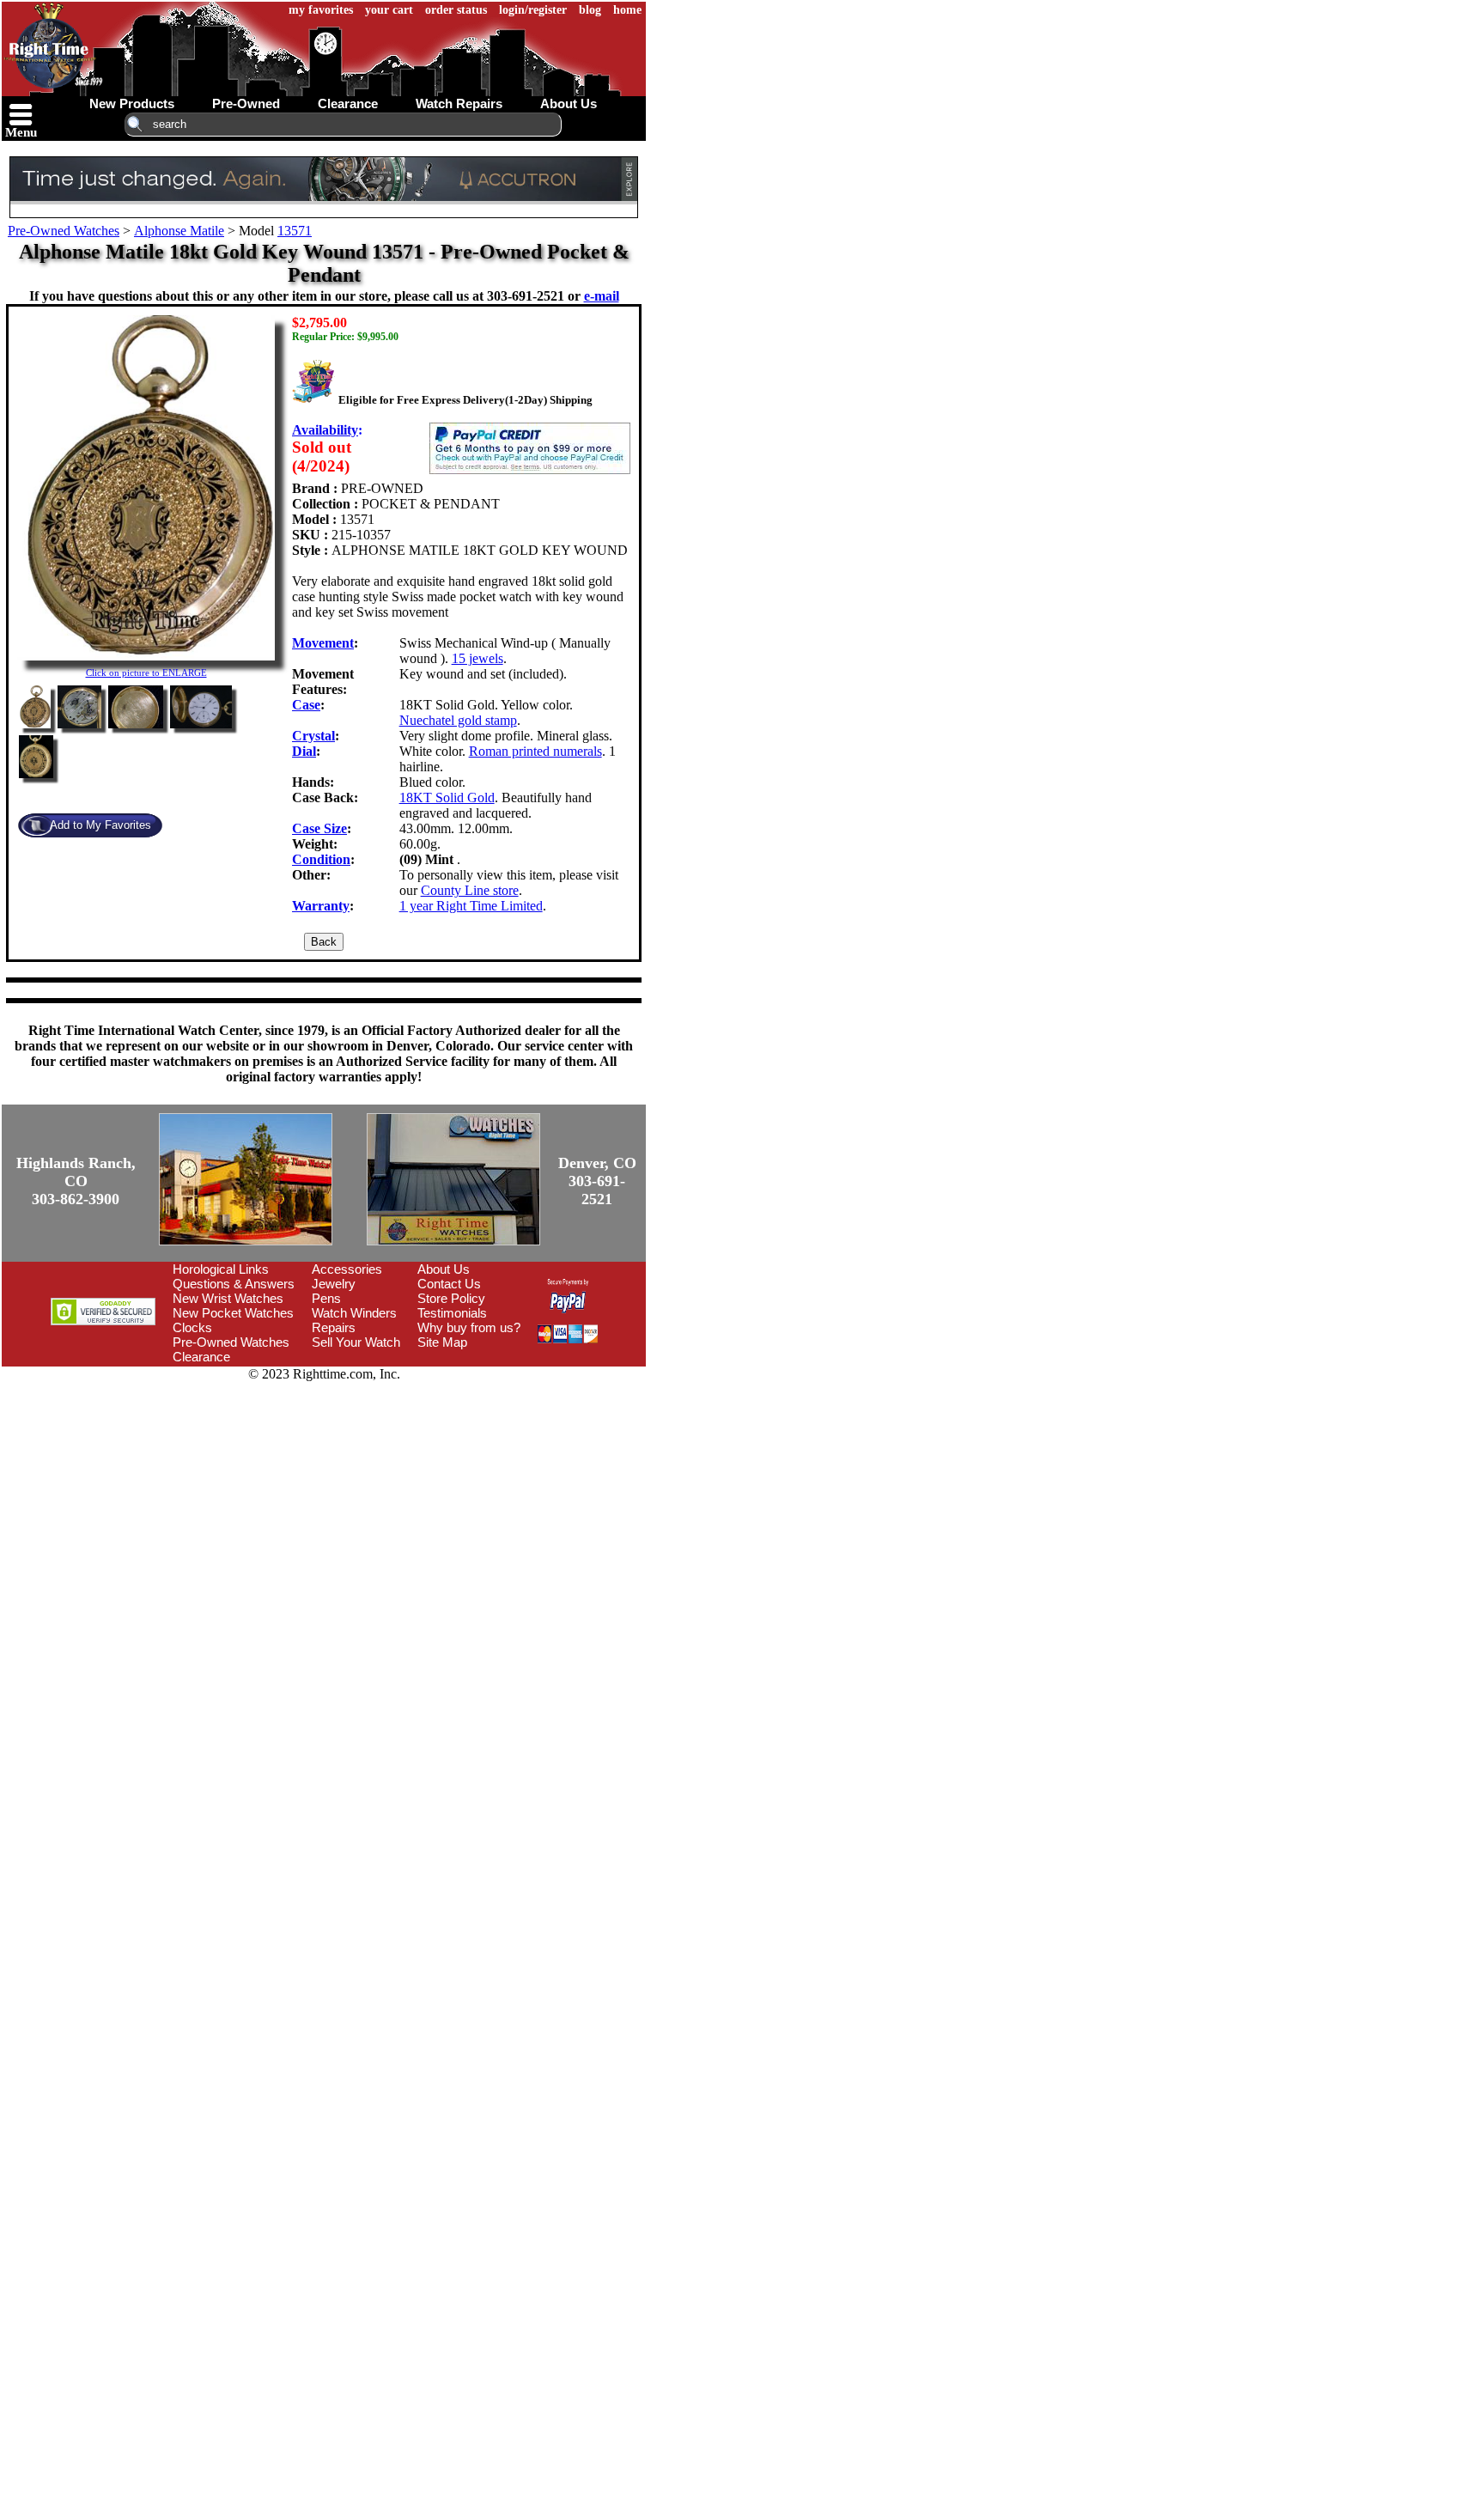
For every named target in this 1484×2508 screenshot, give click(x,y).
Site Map (442, 1342)
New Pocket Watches (233, 1313)
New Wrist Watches (228, 1298)
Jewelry (334, 1284)
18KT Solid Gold (447, 797)
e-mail (602, 296)
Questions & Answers (234, 1284)
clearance (348, 103)
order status (456, 10)
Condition (321, 859)
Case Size (319, 828)
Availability (325, 430)
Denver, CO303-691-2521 (597, 1181)
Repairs (334, 1327)
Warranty (321, 906)
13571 (295, 231)
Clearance (201, 1357)
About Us (444, 1269)
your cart (389, 10)
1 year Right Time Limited (471, 906)
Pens (326, 1298)
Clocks (192, 1327)
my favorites (321, 10)
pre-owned (246, 103)
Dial (304, 751)
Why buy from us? (469, 1327)
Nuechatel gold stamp (458, 720)
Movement (323, 643)
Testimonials (452, 1313)
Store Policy (451, 1298)
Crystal (313, 736)
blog (590, 10)
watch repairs (459, 103)
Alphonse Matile (179, 231)
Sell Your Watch (356, 1342)
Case (306, 705)
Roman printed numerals (535, 751)
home (627, 10)
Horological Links (221, 1269)
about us (569, 103)
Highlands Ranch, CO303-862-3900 (76, 1181)
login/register (533, 10)
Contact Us (449, 1284)
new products (132, 103)
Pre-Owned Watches (64, 231)
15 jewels (477, 658)
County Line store (470, 890)
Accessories (347, 1269)
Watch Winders (354, 1313)
